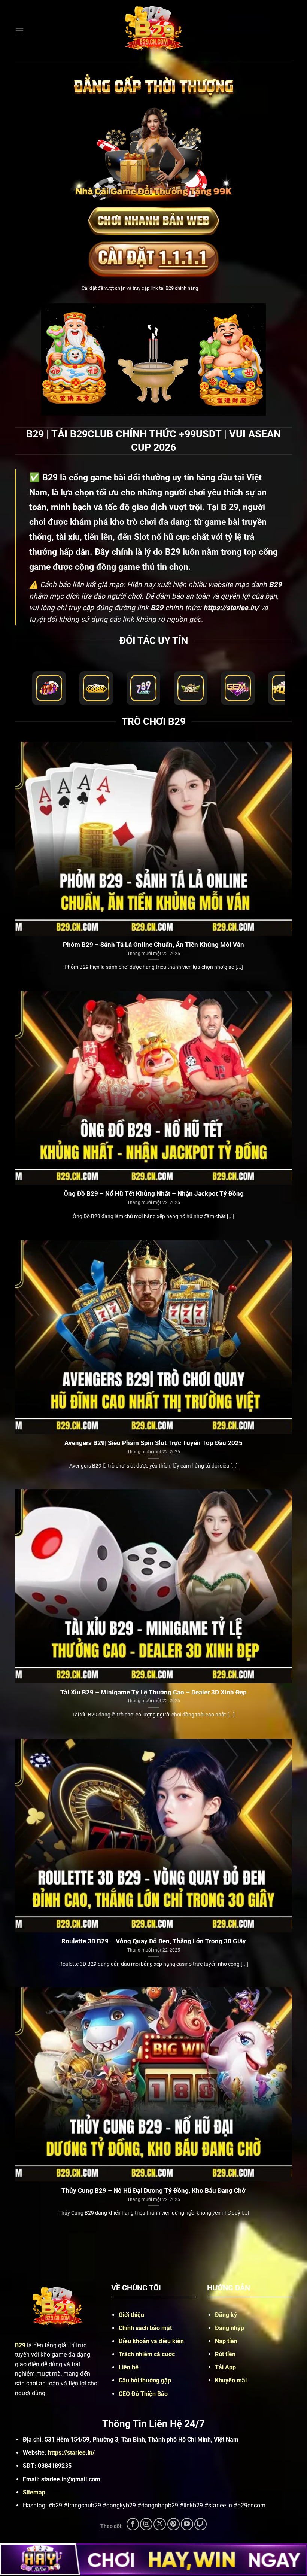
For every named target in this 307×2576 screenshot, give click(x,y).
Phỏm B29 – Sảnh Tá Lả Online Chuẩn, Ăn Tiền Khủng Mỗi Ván (153, 945)
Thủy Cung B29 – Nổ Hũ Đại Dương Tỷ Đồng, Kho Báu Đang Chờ (153, 2191)
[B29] (153, 31)
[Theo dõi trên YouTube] (187, 2524)
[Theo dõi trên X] (160, 2524)
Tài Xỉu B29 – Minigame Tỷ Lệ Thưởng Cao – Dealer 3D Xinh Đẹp (153, 1692)
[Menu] (19, 31)
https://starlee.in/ (71, 2453)
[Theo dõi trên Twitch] (200, 2524)
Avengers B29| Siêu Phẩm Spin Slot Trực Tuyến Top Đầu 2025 (153, 1443)
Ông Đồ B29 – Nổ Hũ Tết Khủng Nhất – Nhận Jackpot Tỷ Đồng (154, 1194)
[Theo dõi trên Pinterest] (174, 2524)
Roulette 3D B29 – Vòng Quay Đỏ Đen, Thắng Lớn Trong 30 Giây (154, 1941)
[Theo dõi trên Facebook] (133, 2524)
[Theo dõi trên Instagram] (146, 2524)
